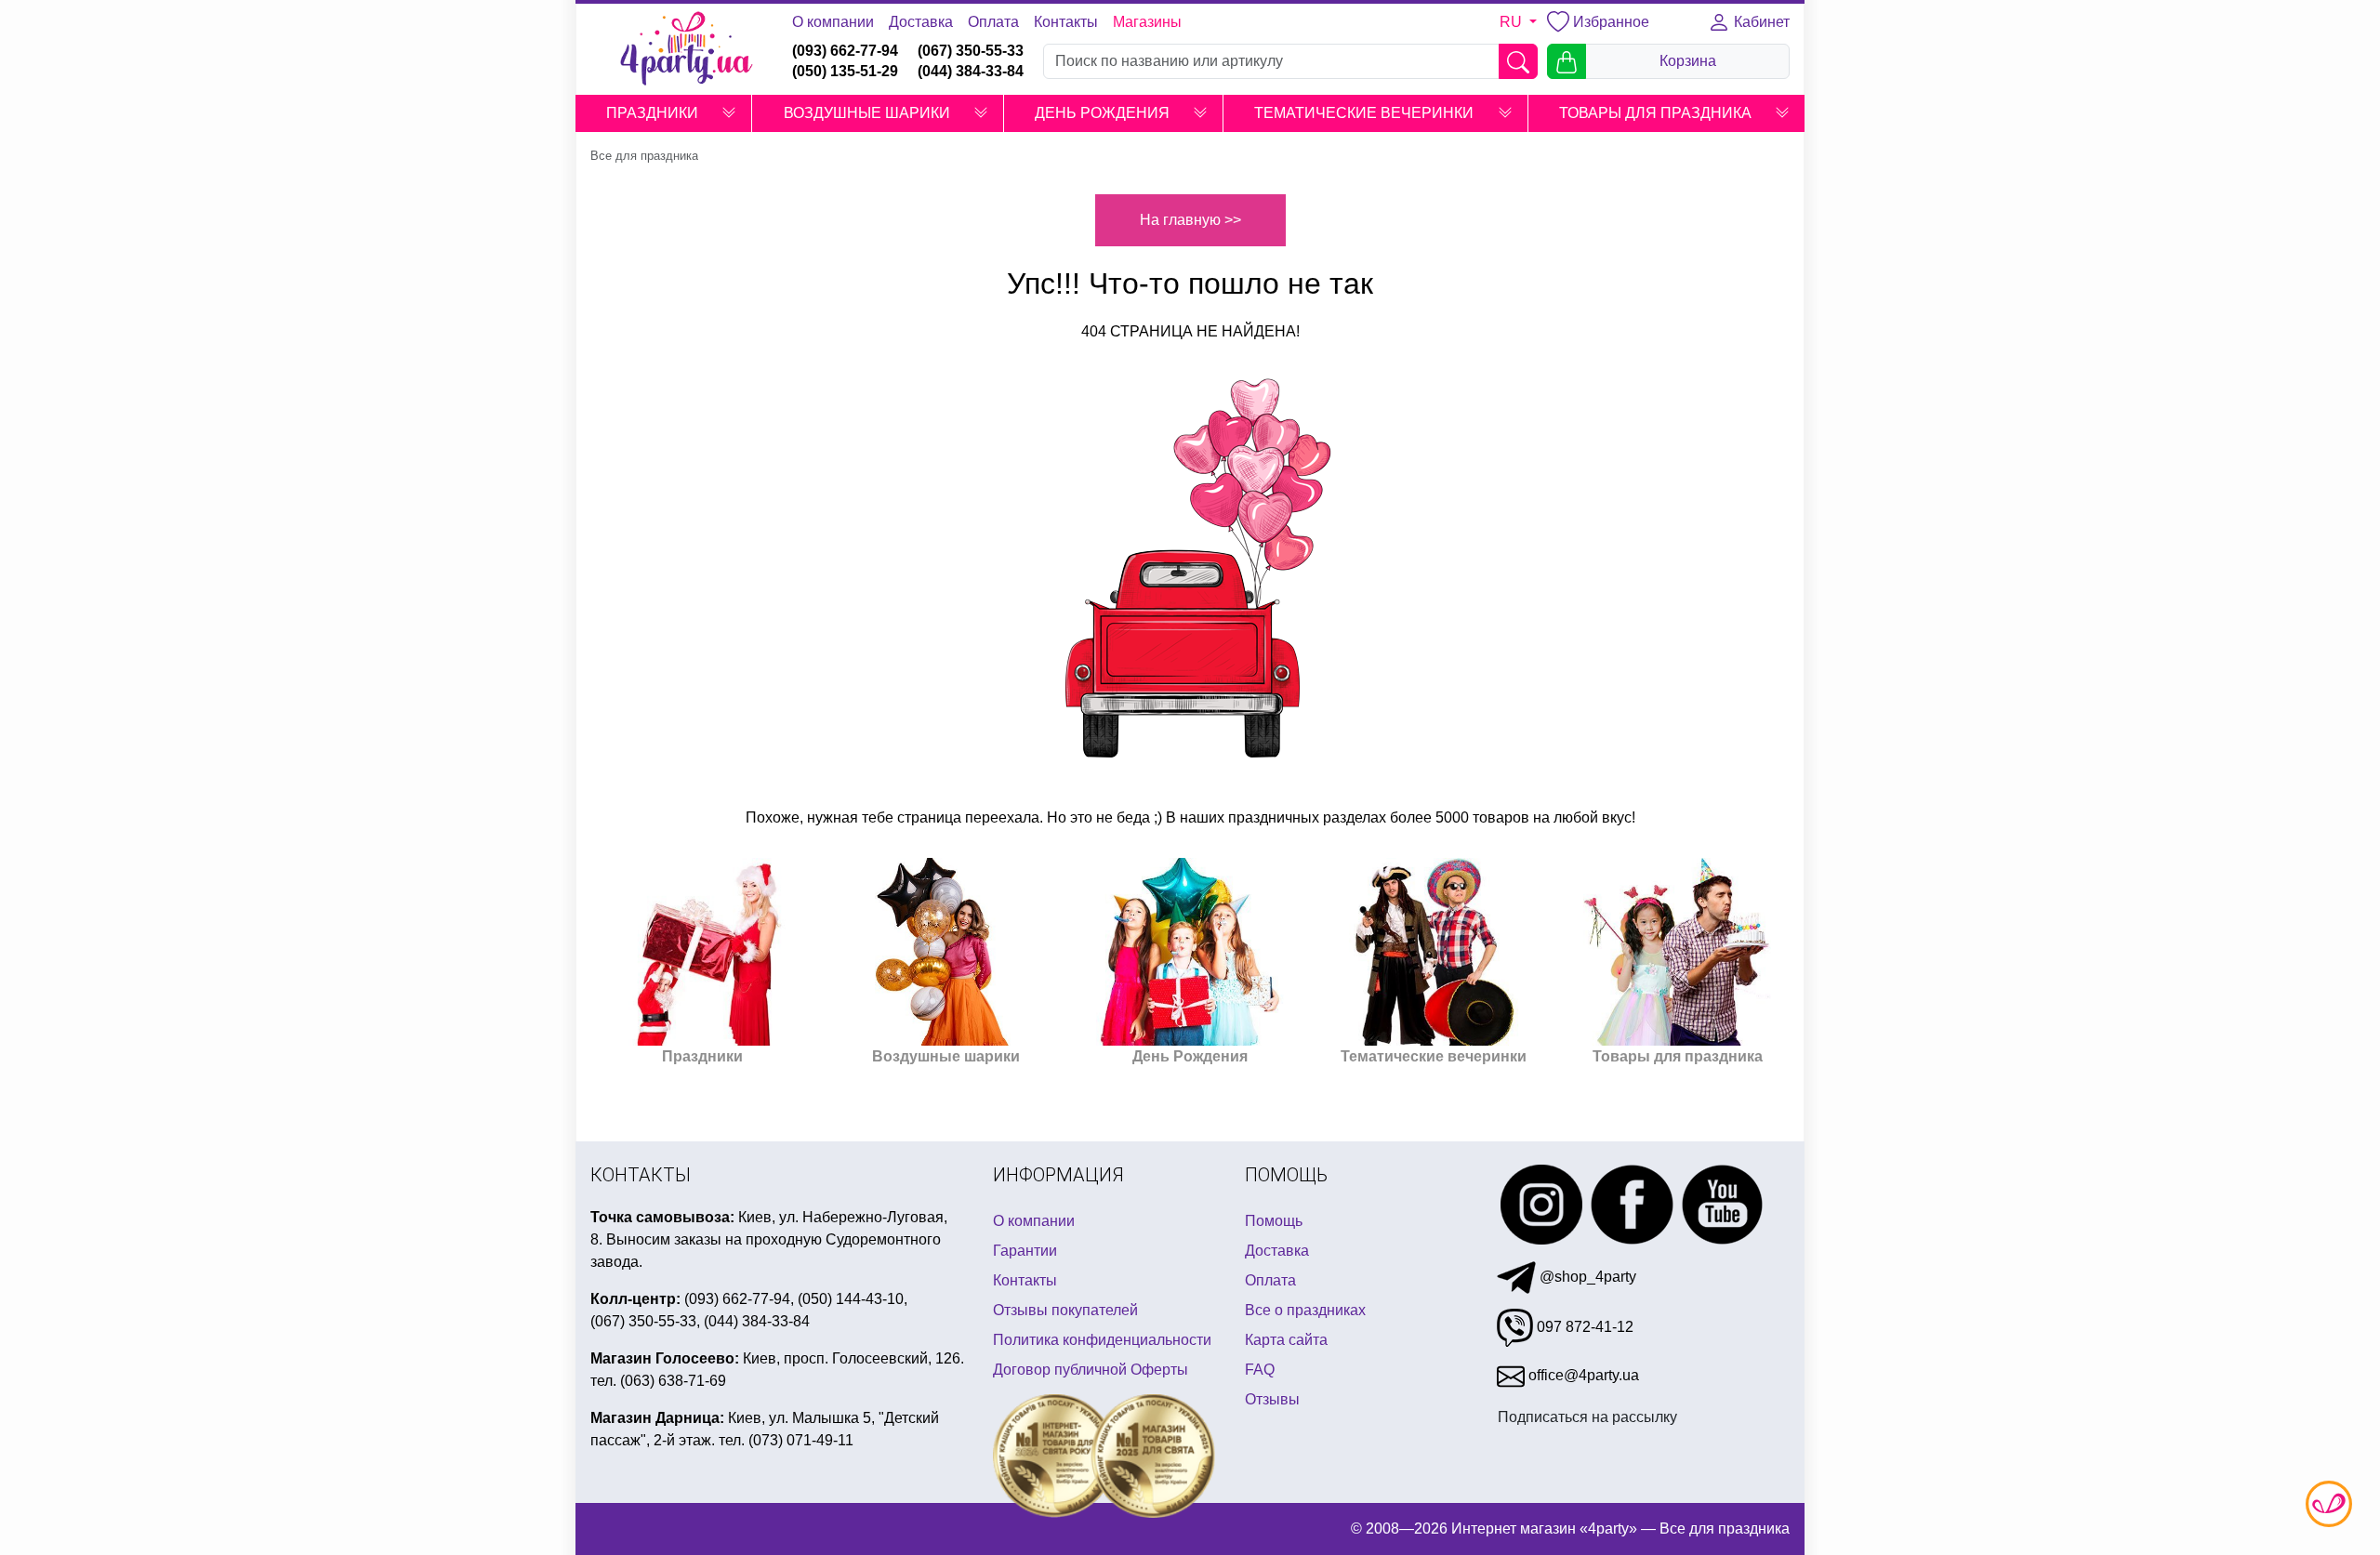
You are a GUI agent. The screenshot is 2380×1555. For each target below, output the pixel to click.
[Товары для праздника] (1677, 952)
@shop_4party (1586, 1277)
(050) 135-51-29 (845, 71)
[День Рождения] (1190, 952)
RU (1513, 22)
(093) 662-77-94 (845, 51)
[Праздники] (703, 952)
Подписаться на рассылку (1587, 1417)
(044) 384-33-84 (971, 71)
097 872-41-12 (1583, 1327)
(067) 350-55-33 (971, 51)
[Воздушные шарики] (946, 952)
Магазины (1147, 22)
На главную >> (1190, 220)
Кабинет (1760, 22)
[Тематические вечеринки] (1434, 952)
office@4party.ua (1582, 1375)
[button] (729, 113)
